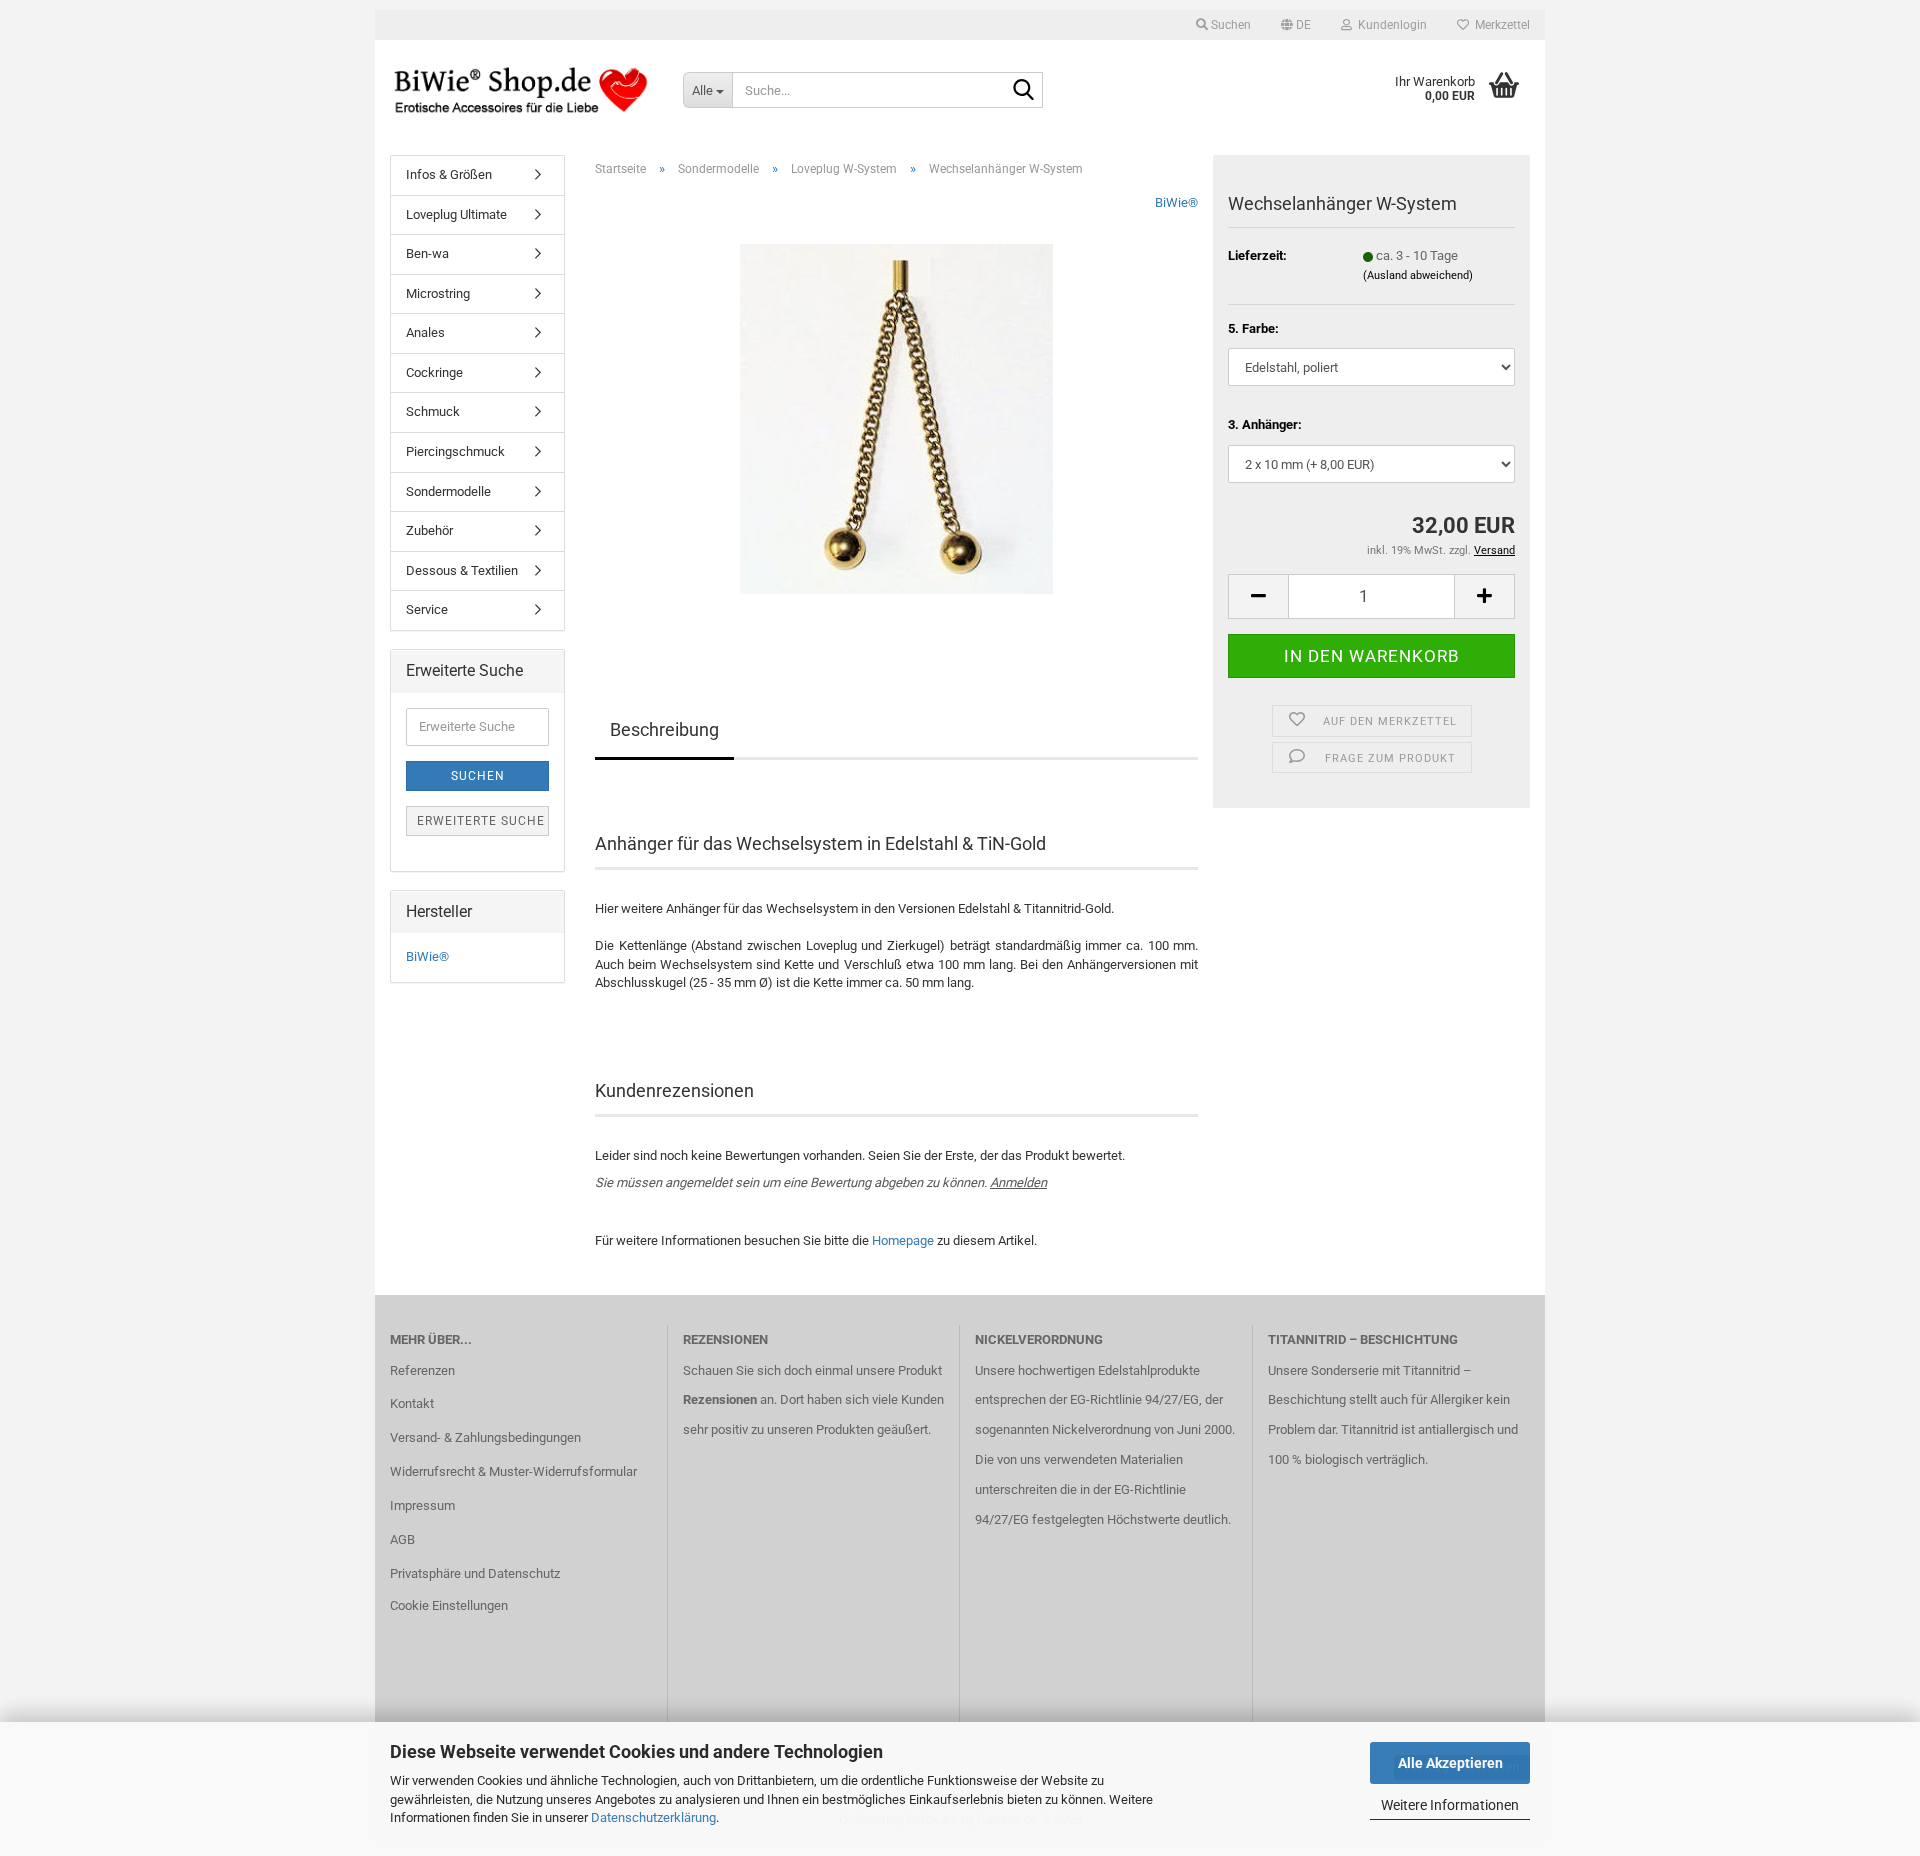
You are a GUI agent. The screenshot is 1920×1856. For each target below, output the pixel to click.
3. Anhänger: (1265, 424)
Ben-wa (427, 253)
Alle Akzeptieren (1450, 1763)
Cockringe (434, 372)
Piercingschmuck (455, 451)
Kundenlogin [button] (1389, 25)
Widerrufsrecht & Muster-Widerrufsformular (513, 1471)
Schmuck (433, 411)
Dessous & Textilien (462, 570)
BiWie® (1176, 202)
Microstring (438, 293)
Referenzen (422, 1370)
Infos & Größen (449, 174)
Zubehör (429, 530)
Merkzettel (1499, 25)
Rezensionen (720, 1399)
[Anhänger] (896, 417)
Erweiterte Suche (481, 821)
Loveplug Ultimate (456, 214)
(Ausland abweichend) (1418, 275)
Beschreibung (664, 729)
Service (427, 609)
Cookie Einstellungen (449, 1605)
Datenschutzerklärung (653, 1817)
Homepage (903, 1240)
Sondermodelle (448, 491)
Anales (425, 332)
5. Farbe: (1253, 328)
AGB (402, 1539)
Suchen (478, 776)
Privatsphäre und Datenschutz (475, 1573)
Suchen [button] (1229, 25)
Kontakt (412, 1403)
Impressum (422, 1505)
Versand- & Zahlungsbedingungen (485, 1437)
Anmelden (1018, 1182)
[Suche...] (1024, 91)
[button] (1296, 25)
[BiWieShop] (521, 90)
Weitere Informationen (1450, 1805)
